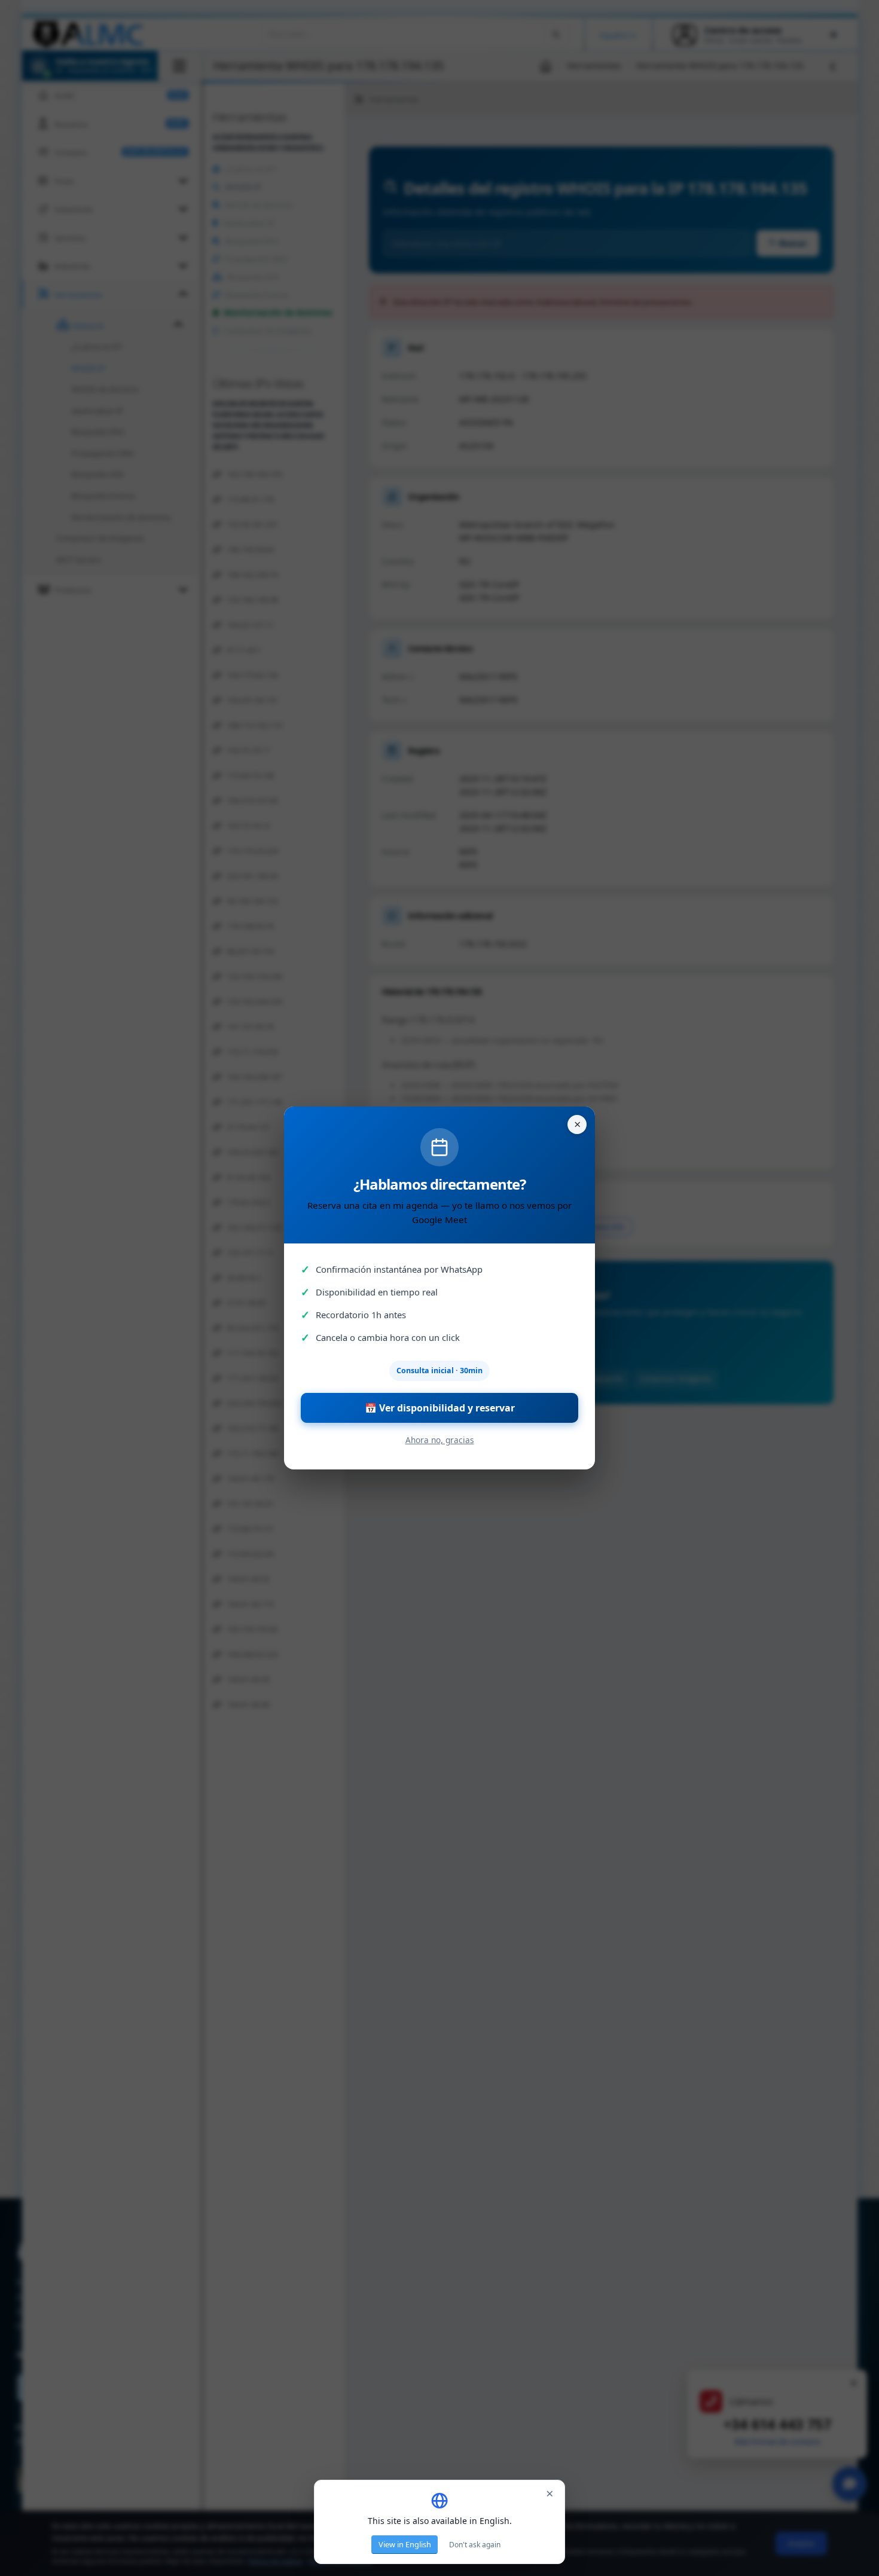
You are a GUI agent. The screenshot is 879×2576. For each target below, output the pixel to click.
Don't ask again (475, 2545)
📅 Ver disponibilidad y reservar (440, 1408)
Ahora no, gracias (440, 1440)
